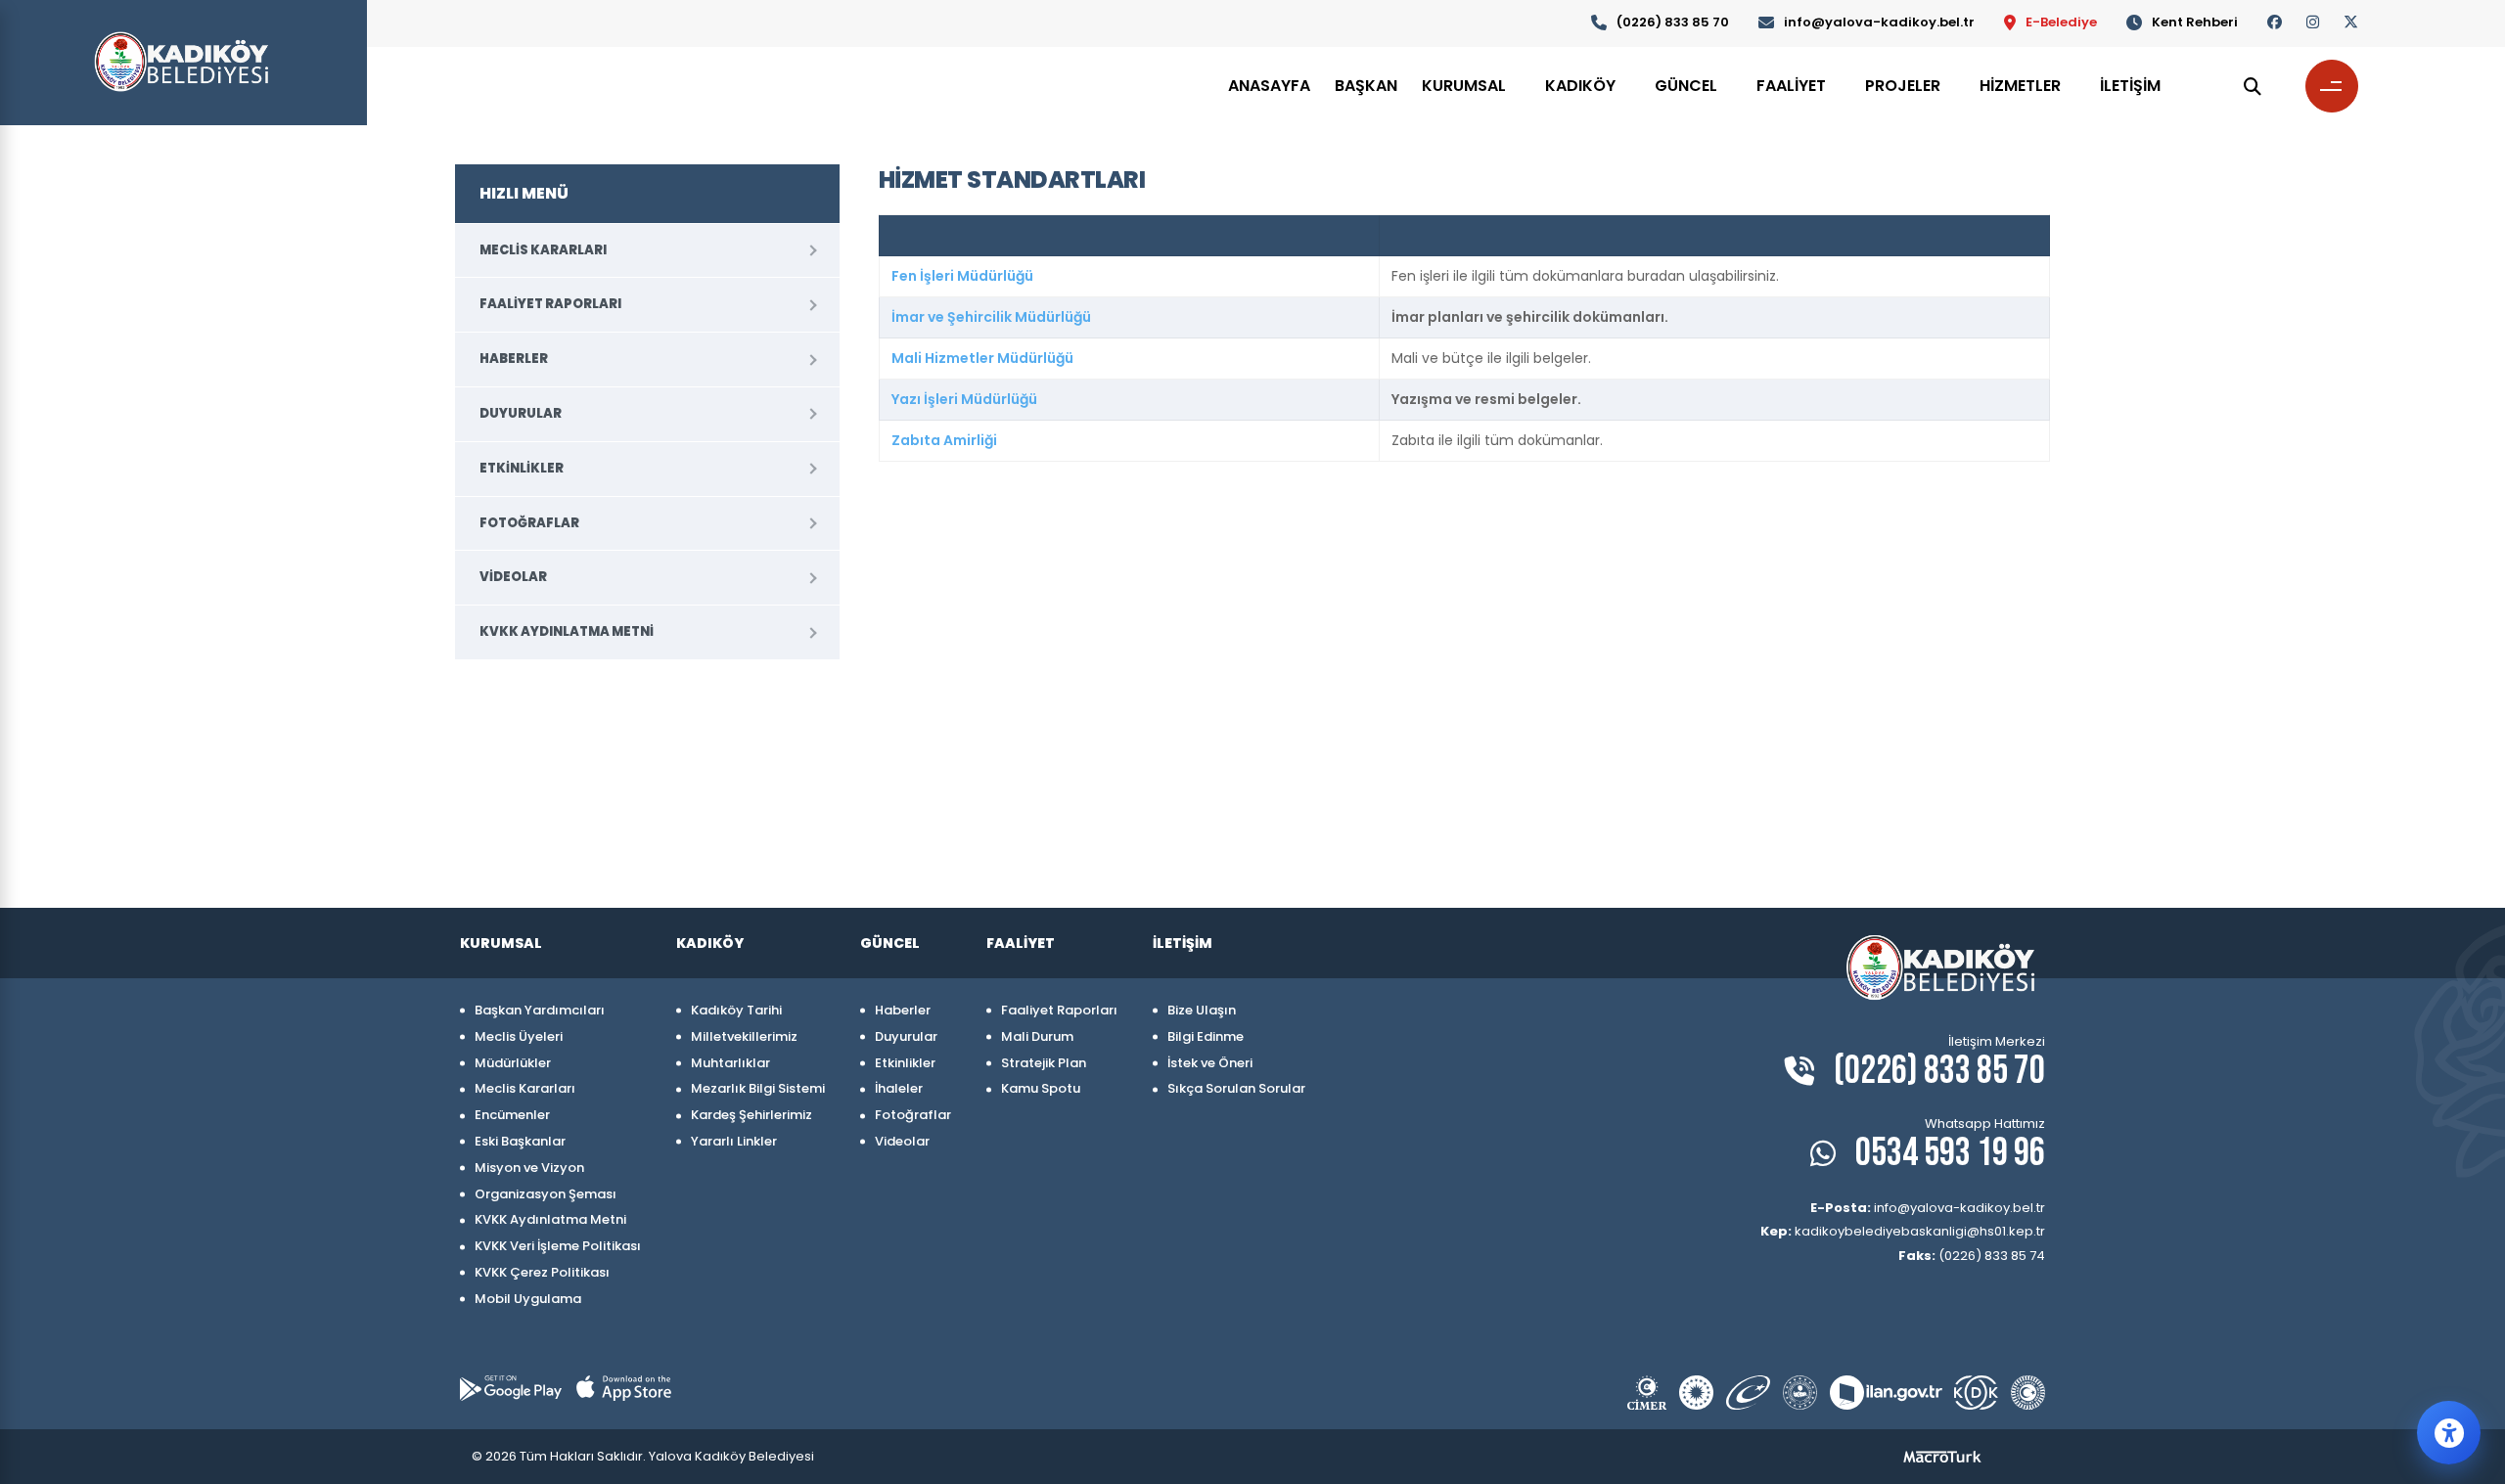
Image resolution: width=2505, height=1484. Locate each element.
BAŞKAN (1366, 86)
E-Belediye (2061, 22)
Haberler (514, 359)
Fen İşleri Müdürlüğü (962, 276)
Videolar (513, 577)
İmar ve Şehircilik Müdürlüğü (991, 317)
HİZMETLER (2020, 86)
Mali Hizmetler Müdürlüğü (982, 358)
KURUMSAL (1464, 86)
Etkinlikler (522, 468)
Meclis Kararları (543, 250)
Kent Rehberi (2195, 22)
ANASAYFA (1269, 86)
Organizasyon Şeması (546, 1194)
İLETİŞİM (2130, 86)
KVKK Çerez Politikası (542, 1272)
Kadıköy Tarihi (736, 1010)
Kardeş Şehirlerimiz (751, 1115)
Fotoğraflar (529, 523)
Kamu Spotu (1041, 1088)
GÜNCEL (1686, 86)
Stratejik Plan (1044, 1063)
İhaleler (899, 1088)
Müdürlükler (513, 1063)
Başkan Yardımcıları (540, 1010)
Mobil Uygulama (528, 1299)
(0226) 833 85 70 (1673, 22)
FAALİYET (1791, 86)
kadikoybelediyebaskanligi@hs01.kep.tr (1903, 1231)
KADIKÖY (1580, 86)
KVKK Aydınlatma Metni (567, 631)
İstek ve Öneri (1210, 1063)
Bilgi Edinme (1206, 1036)
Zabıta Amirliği (944, 440)
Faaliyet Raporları (550, 304)
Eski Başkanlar (520, 1141)
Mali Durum (1037, 1036)
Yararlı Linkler (734, 1141)
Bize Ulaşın (1202, 1010)
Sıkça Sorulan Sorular (1236, 1088)
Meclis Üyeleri (519, 1036)
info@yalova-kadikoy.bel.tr (1879, 22)
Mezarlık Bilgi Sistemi (758, 1088)
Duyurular (521, 413)
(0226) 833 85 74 (1972, 1256)
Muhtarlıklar (730, 1063)
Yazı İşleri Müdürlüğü (964, 399)
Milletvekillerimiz (744, 1036)
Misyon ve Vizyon (529, 1168)
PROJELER (1903, 86)
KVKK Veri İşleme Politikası (558, 1246)
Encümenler (512, 1115)
